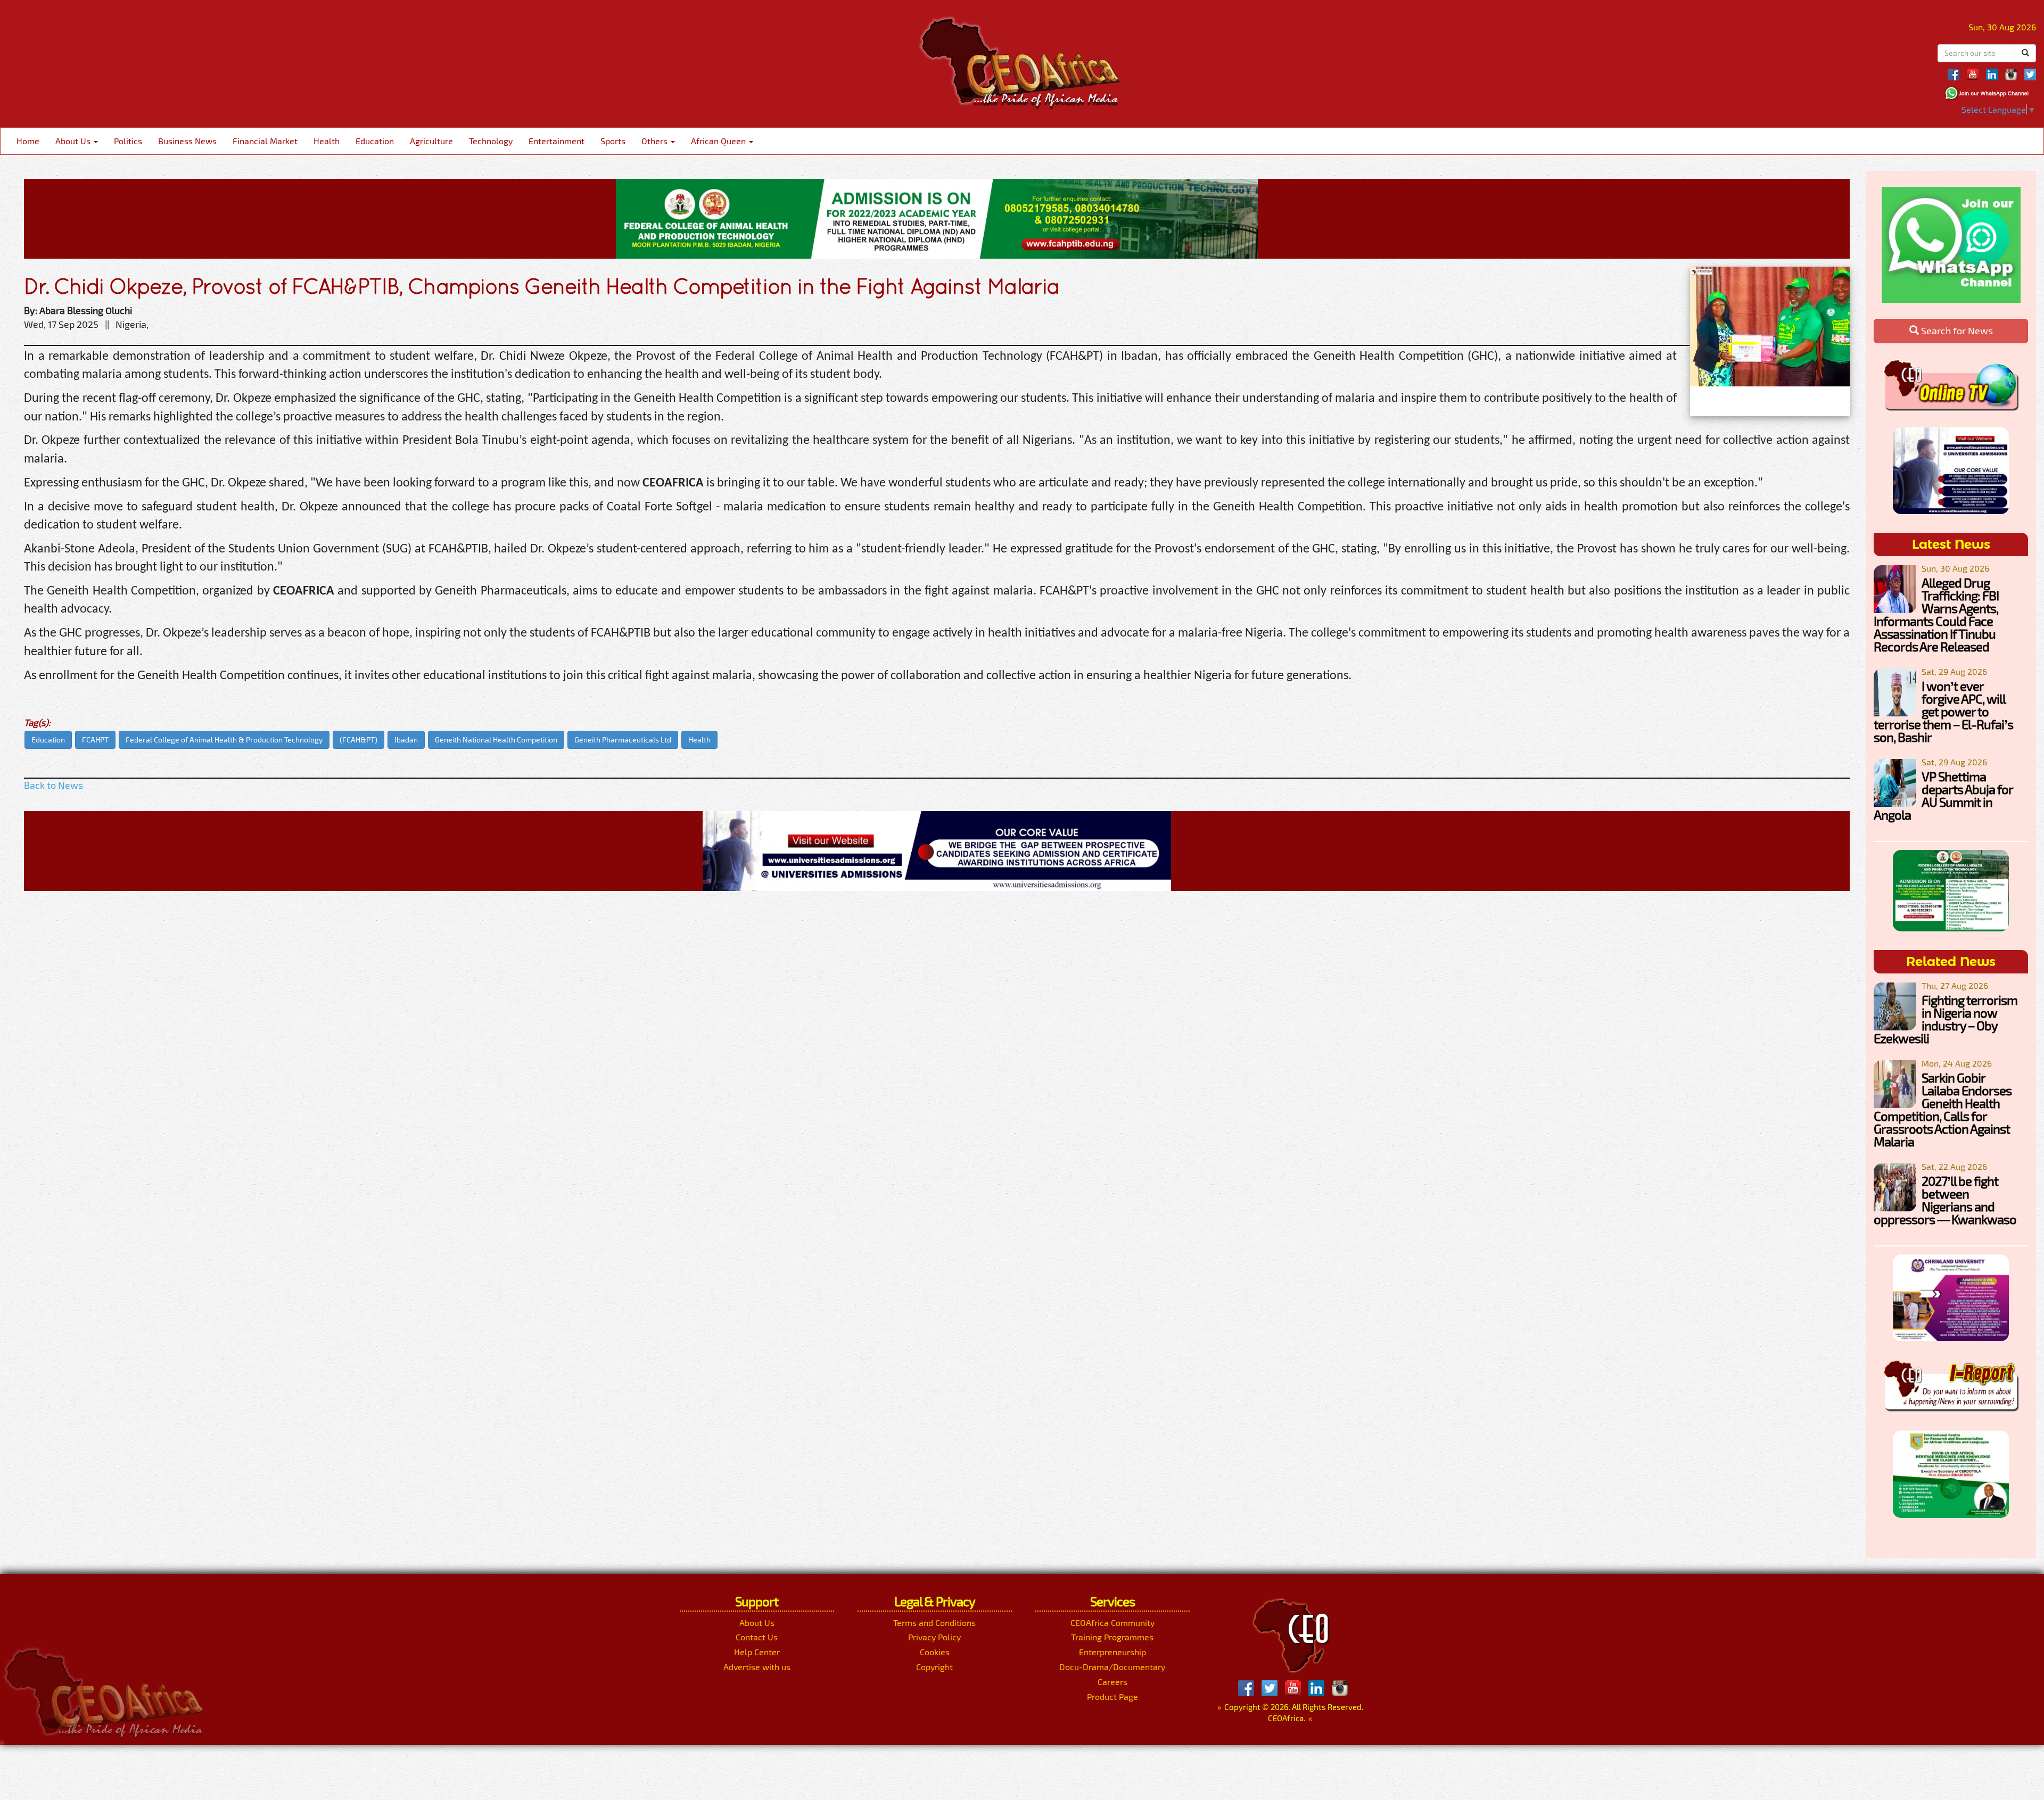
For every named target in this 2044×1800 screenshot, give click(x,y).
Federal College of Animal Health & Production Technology (224, 740)
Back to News (53, 785)
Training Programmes (1112, 1637)
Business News (187, 141)
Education (375, 141)
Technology (491, 141)
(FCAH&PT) (358, 740)
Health (327, 141)
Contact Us (757, 1637)
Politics (128, 141)
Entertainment (557, 141)
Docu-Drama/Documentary (1112, 1667)
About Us (74, 141)
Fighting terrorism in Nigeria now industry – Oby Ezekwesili (1946, 1019)
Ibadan (406, 740)
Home (28, 141)
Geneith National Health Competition (496, 740)
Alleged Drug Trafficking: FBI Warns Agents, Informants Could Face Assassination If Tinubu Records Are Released (1936, 614)
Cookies (935, 1652)
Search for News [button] (1956, 331)
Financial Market (265, 141)
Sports (613, 141)
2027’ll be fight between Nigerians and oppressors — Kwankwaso (1945, 1200)
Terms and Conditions (934, 1623)
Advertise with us (757, 1667)
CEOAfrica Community (1112, 1623)
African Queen (719, 141)
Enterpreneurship (1112, 1652)
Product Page (1112, 1696)
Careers (1112, 1682)
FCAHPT (95, 740)
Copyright (934, 1667)
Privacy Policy (934, 1637)
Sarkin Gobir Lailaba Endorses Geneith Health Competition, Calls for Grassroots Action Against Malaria (1943, 1109)
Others (656, 141)
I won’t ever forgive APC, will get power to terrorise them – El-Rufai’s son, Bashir (1943, 711)
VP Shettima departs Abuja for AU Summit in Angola (1943, 795)
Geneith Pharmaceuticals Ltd (623, 740)
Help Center (757, 1652)
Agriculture (431, 141)
